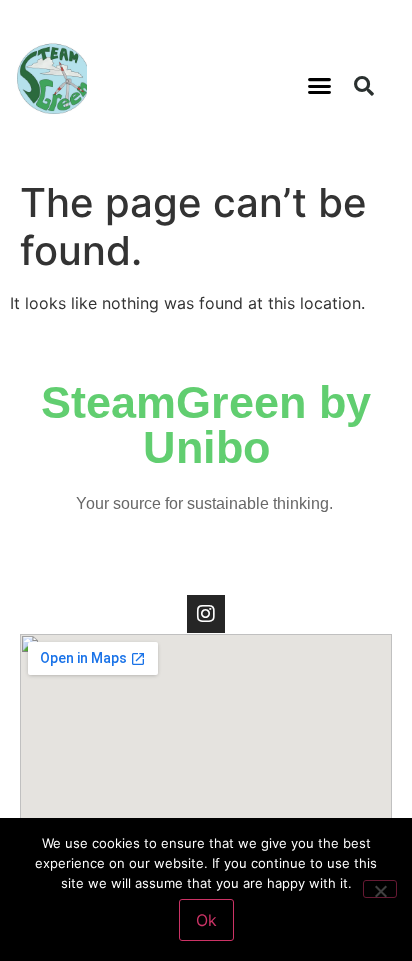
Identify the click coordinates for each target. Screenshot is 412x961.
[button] (320, 86)
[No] (380, 889)
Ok (206, 920)
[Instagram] (206, 614)
